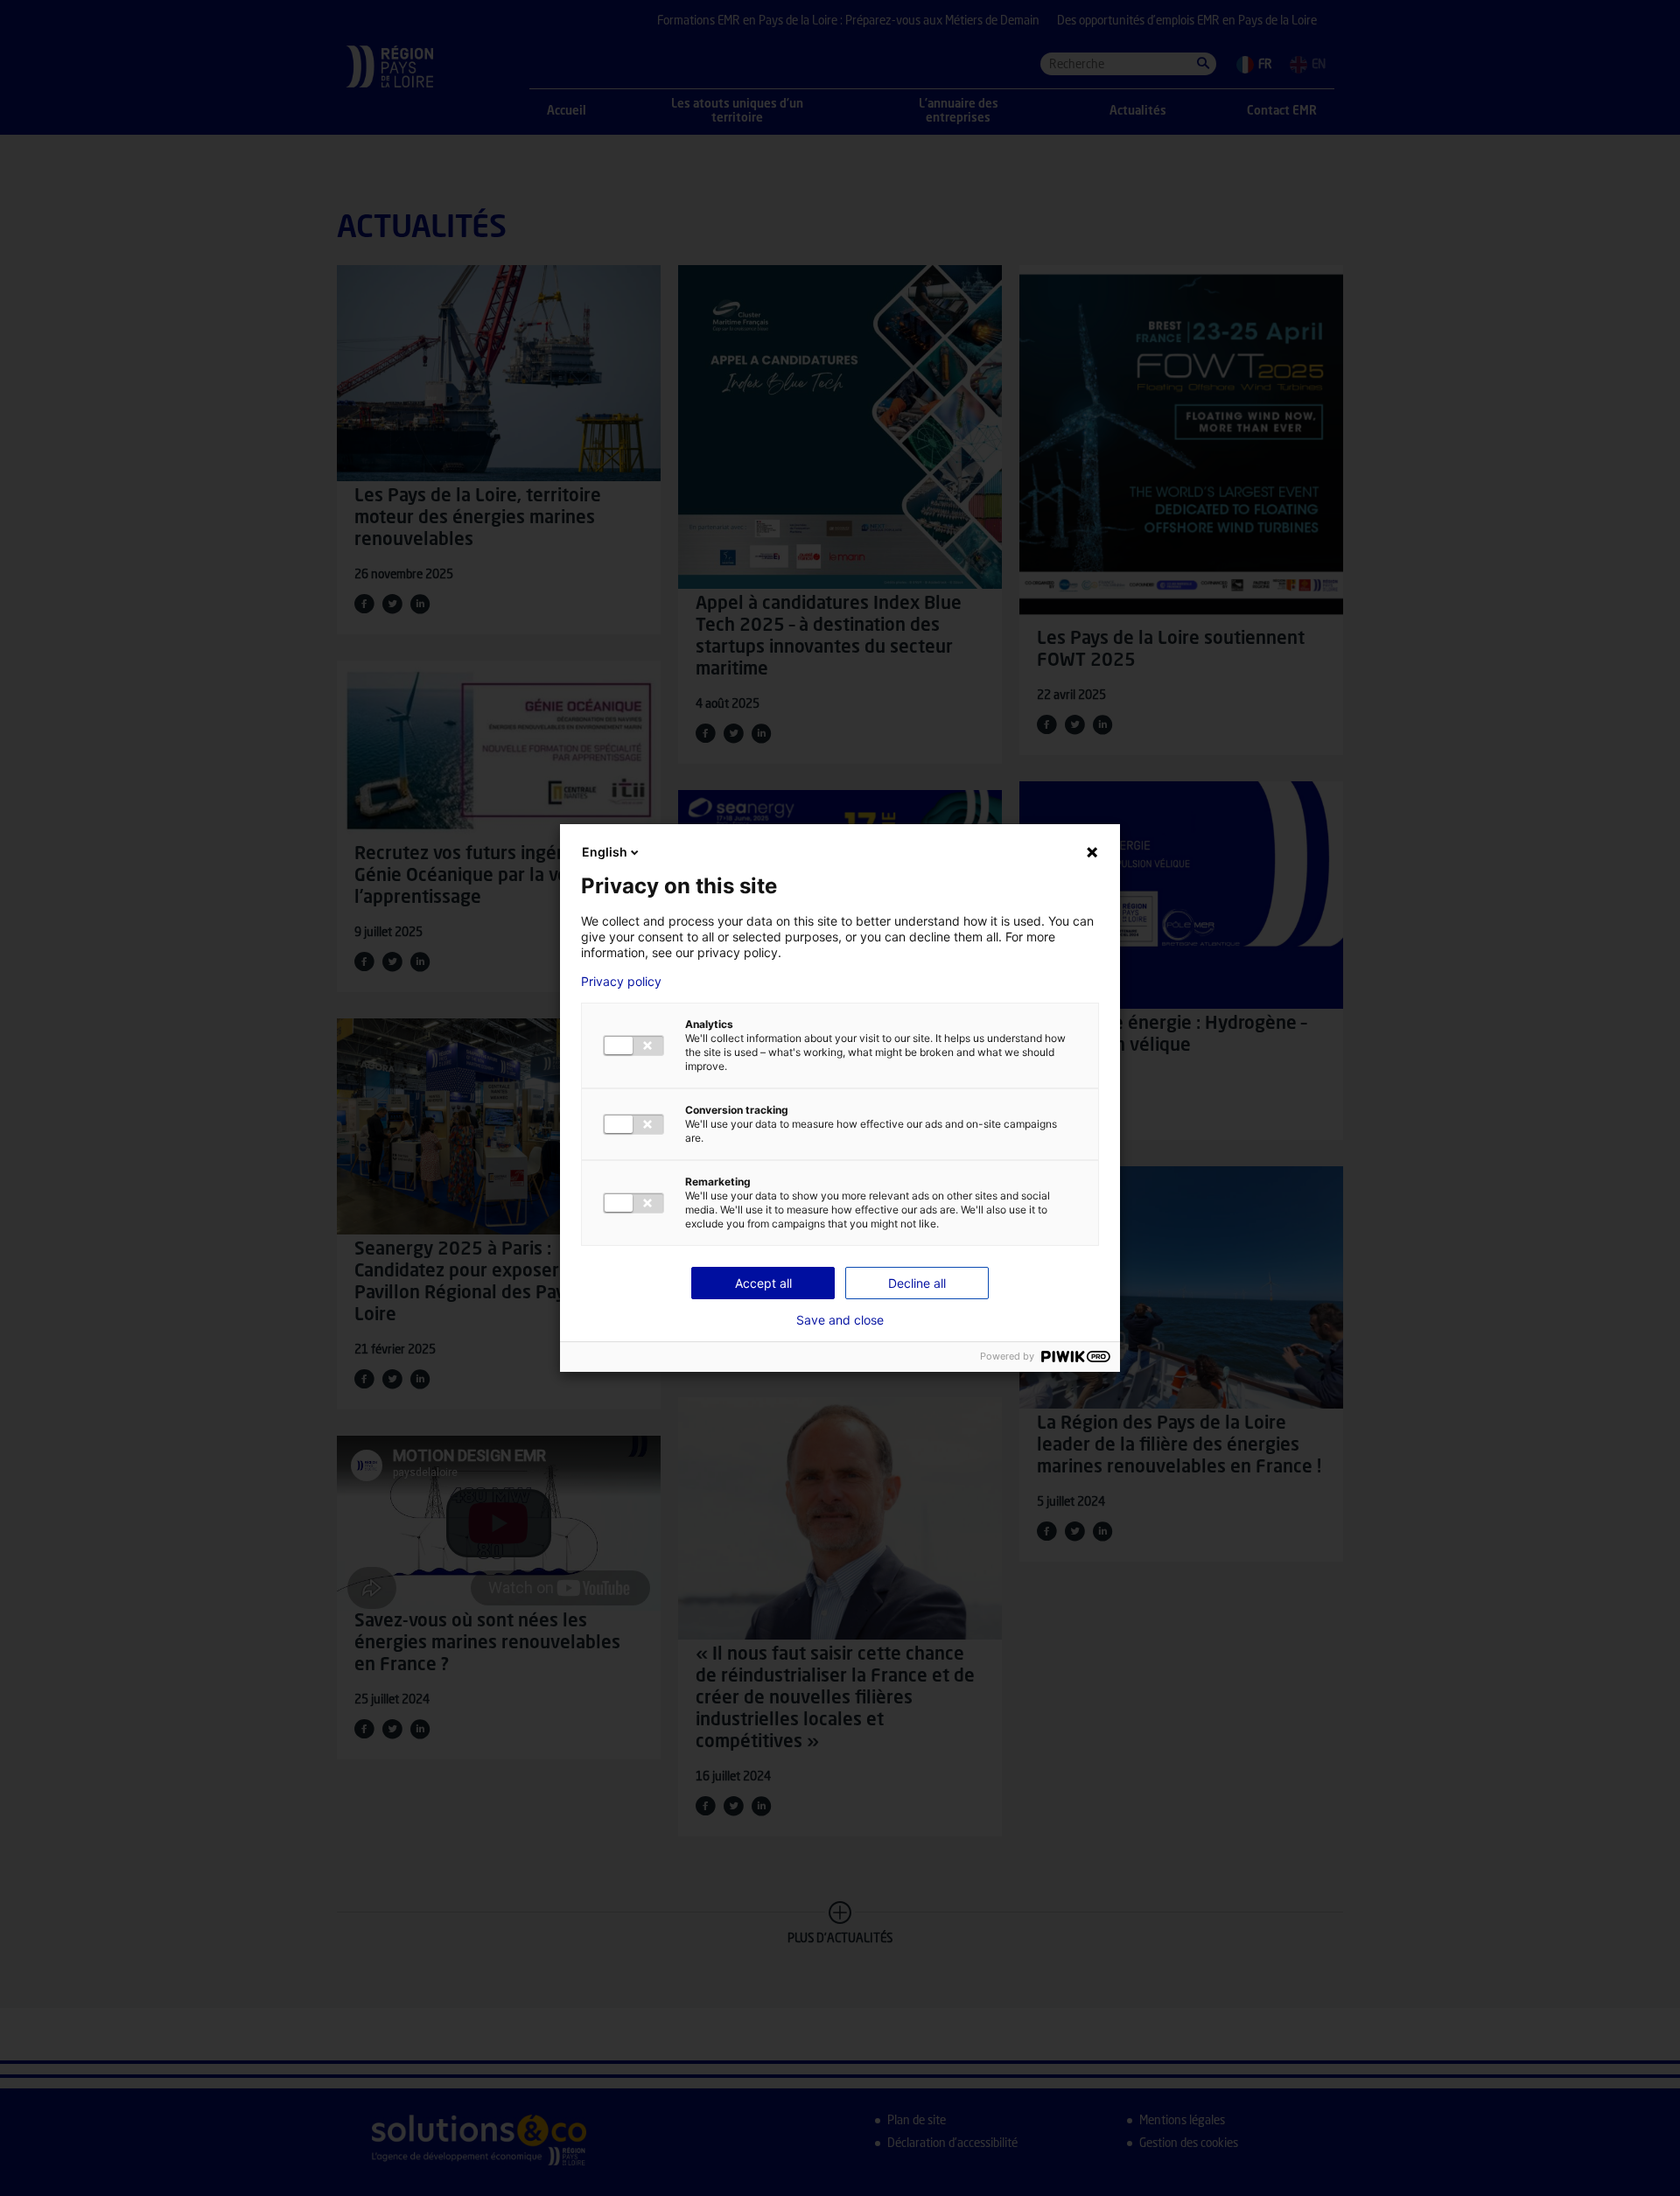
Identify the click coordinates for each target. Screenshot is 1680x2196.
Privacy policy (621, 982)
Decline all (917, 1283)
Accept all (763, 1283)
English (605, 852)
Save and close (840, 1320)
